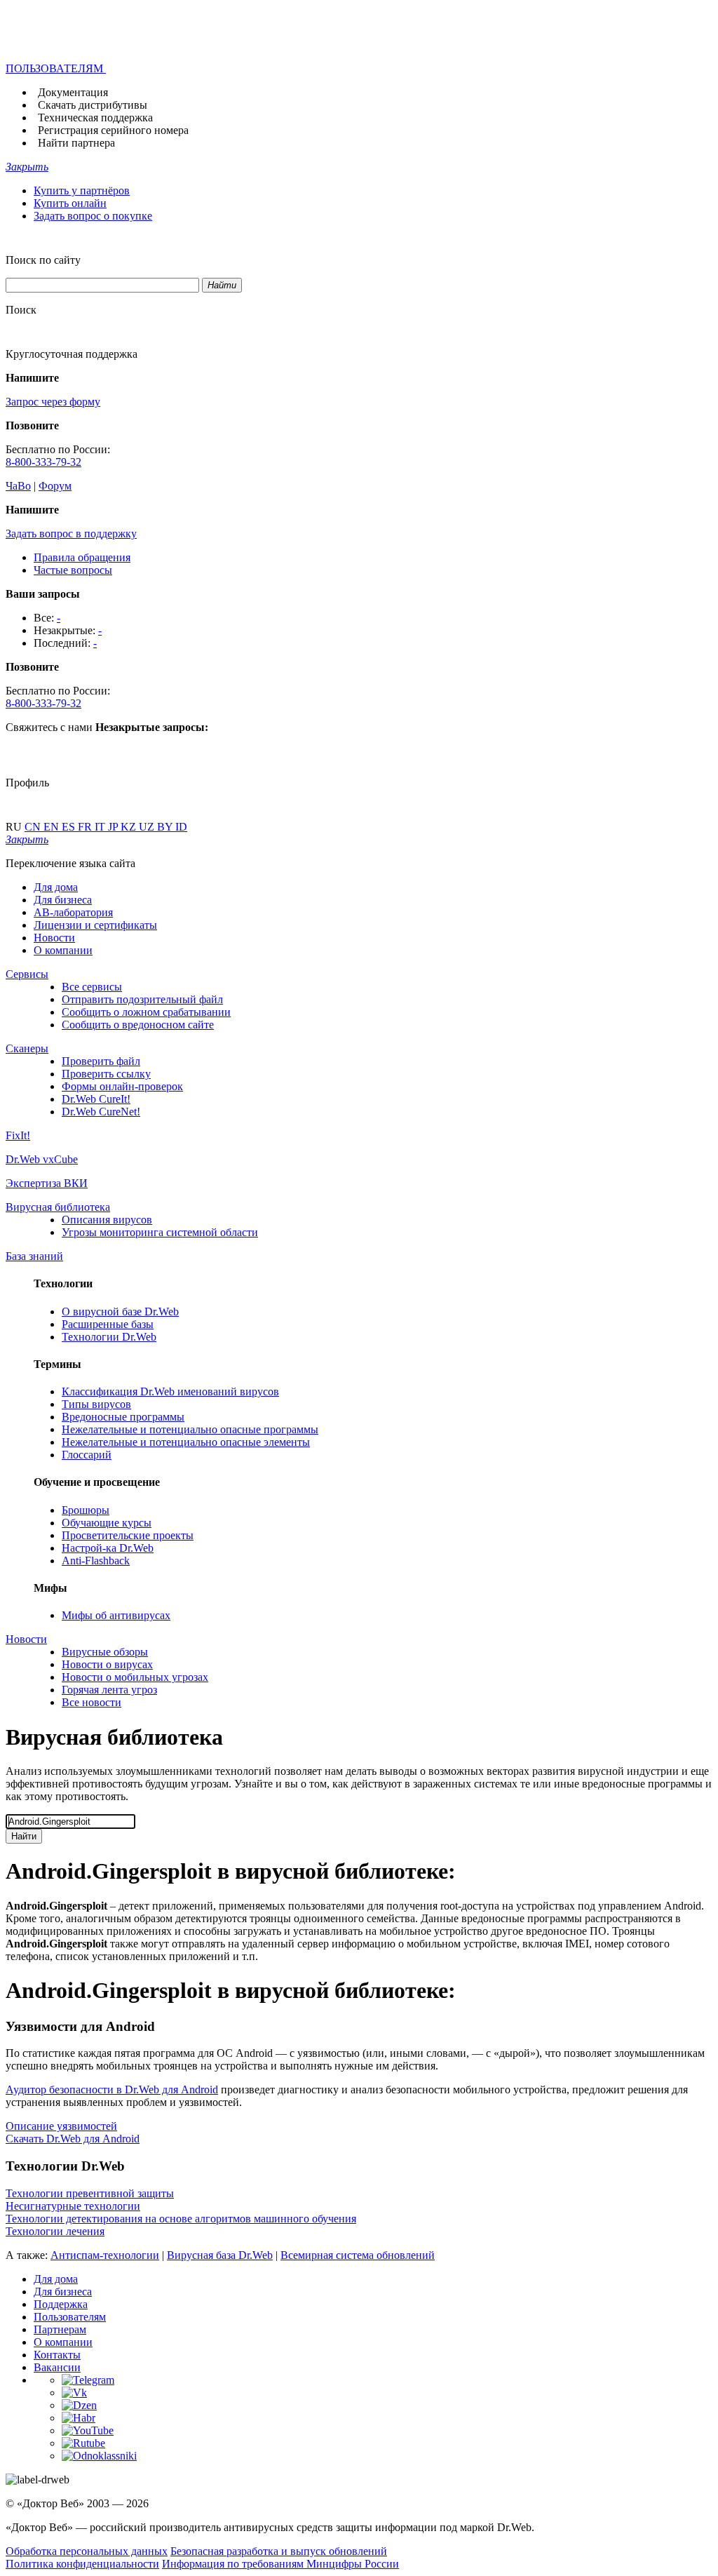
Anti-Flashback (96, 1561)
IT (101, 827)
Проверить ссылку (106, 1074)
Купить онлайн (70, 203)
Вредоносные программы (123, 1417)
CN (34, 827)
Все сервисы (92, 987)
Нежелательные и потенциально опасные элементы (186, 1442)
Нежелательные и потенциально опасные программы (190, 1429)
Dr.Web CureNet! (101, 1112)
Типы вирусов (96, 1404)
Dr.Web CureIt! (96, 1099)
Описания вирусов (107, 1220)
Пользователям (70, 2317)
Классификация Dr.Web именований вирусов (170, 1391)
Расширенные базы (108, 1324)
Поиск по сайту (43, 260)
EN (53, 827)
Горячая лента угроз (109, 1690)
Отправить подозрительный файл (142, 999)
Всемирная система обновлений (358, 2255)
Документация (73, 92)
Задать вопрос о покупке (93, 216)
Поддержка (61, 2304)
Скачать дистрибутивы (93, 105)
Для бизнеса (63, 900)
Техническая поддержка (95, 118)
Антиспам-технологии (105, 2255)
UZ (148, 827)
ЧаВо (18, 486)
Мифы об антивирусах (116, 1615)
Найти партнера (76, 143)
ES (70, 827)
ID (181, 827)
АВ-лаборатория (73, 912)
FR (86, 827)
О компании (63, 950)
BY (166, 827)
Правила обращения (82, 557)
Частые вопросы (73, 570)
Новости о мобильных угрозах (135, 1677)
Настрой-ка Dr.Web (108, 1548)
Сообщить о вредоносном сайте (138, 1025)
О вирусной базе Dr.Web (120, 1312)
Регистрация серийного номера (113, 130)
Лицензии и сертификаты (95, 925)
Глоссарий (87, 1455)
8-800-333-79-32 (43, 462)
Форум (55, 486)
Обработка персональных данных (87, 2551)
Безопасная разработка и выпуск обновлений (279, 2551)
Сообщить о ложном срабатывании (146, 1012)
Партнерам (60, 2329)
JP (114, 827)
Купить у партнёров (82, 190)
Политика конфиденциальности (82, 2564)
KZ (130, 827)
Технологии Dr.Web (109, 1337)
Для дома (56, 887)
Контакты (57, 2355)
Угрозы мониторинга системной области (160, 1232)
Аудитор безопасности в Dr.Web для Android (112, 2089)
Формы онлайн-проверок (122, 1086)
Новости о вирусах (107, 1664)
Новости (54, 938)
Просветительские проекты (128, 1535)
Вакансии (57, 2367)
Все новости (92, 1702)
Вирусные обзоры (105, 1652)
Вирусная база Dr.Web (220, 2255)
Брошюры (86, 1510)
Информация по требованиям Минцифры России (280, 2564)
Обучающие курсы (107, 1523)
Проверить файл (101, 1061)
